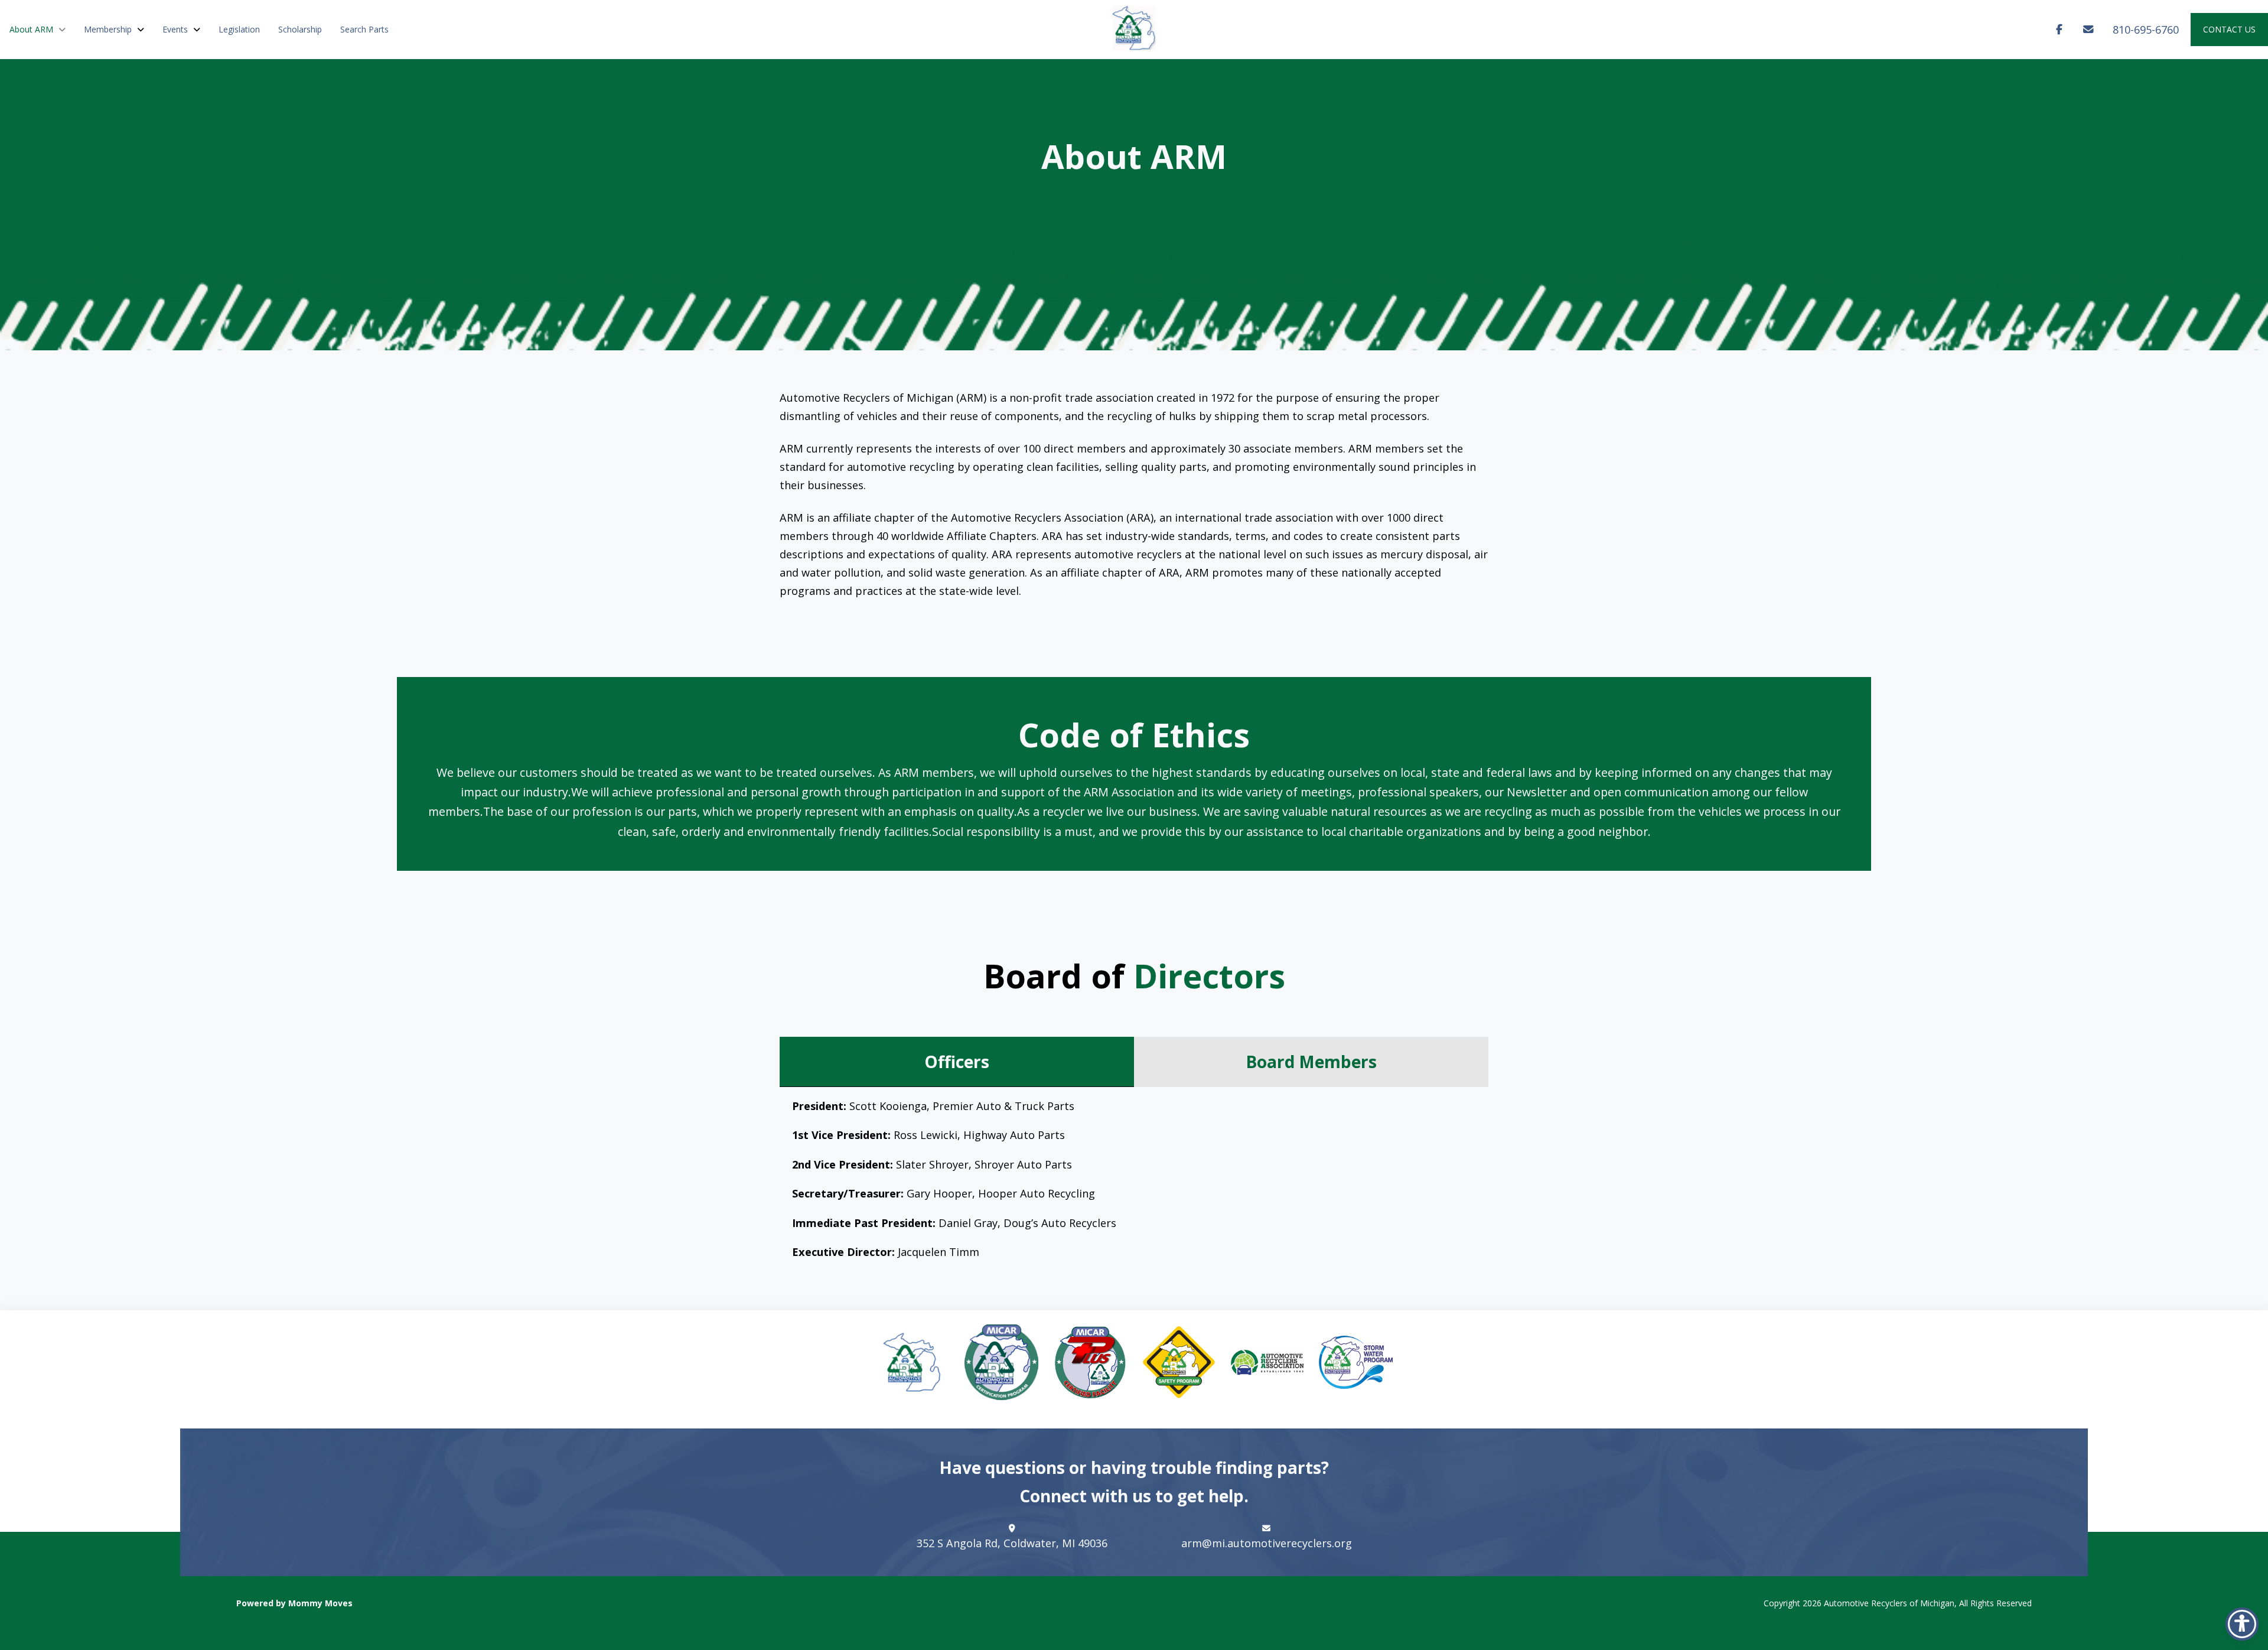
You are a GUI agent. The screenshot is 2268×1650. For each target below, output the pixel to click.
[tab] (957, 1062)
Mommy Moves (320, 1603)
